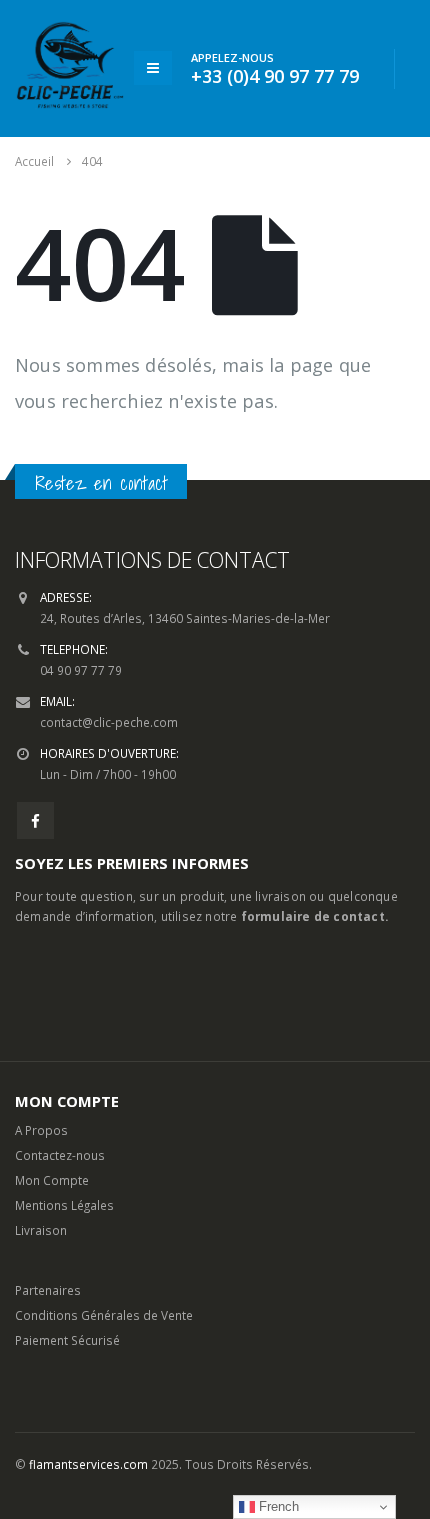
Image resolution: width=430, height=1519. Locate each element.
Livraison (41, 1230)
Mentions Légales (64, 1205)
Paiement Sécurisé (67, 1340)
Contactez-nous (60, 1155)
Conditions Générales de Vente (104, 1315)
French (277, 1506)
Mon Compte (52, 1180)
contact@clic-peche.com (109, 722)
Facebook (35, 820)
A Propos (41, 1130)
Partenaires (48, 1290)
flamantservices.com (88, 1464)
